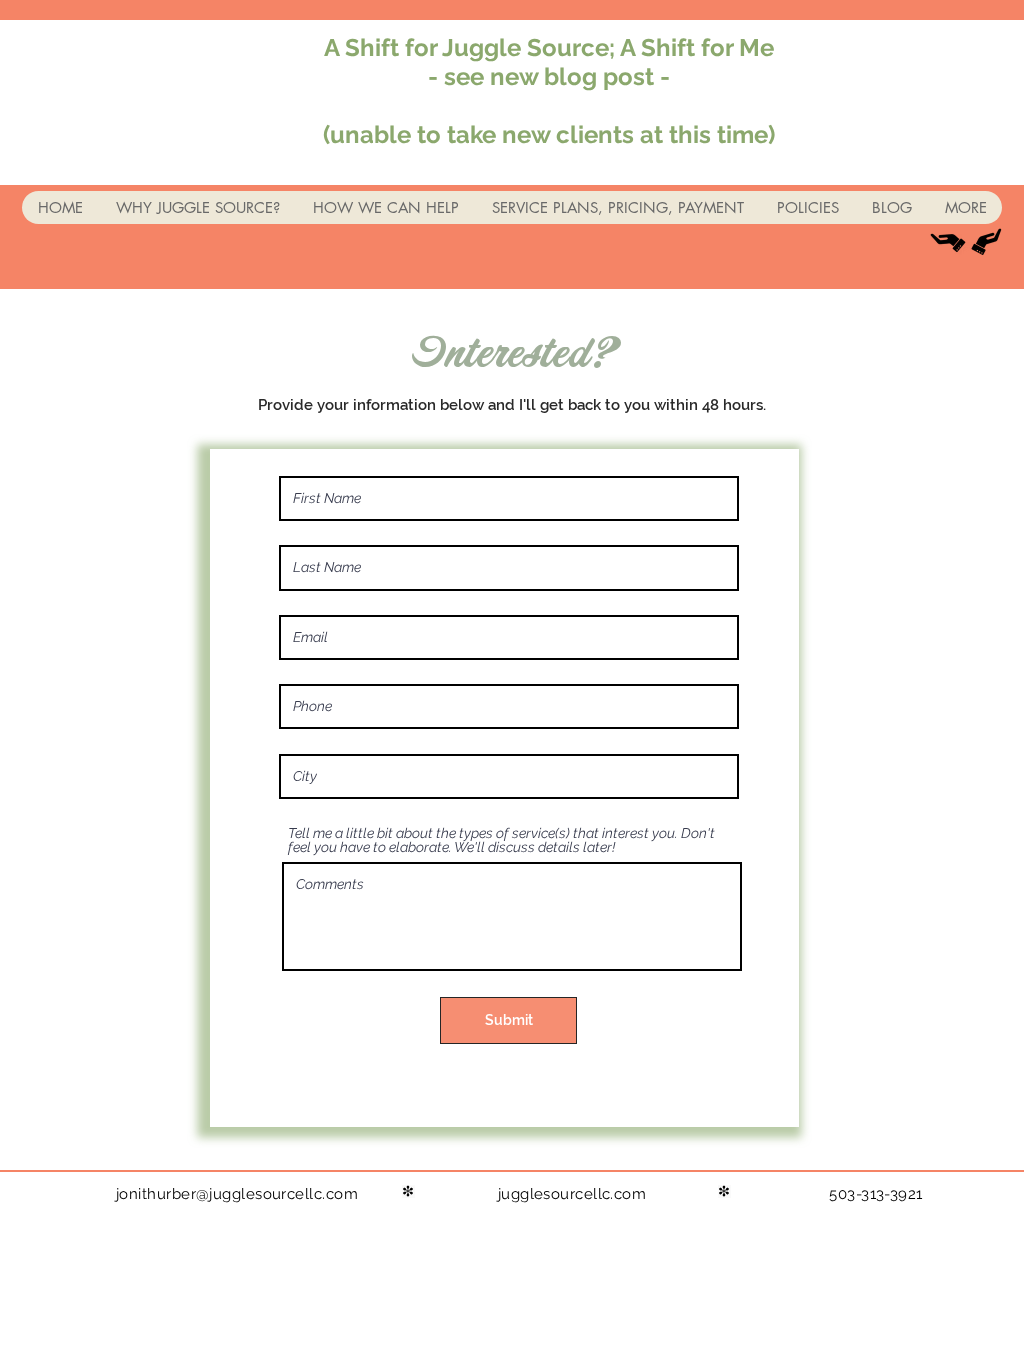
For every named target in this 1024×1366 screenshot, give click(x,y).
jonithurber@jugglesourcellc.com (237, 1194)
